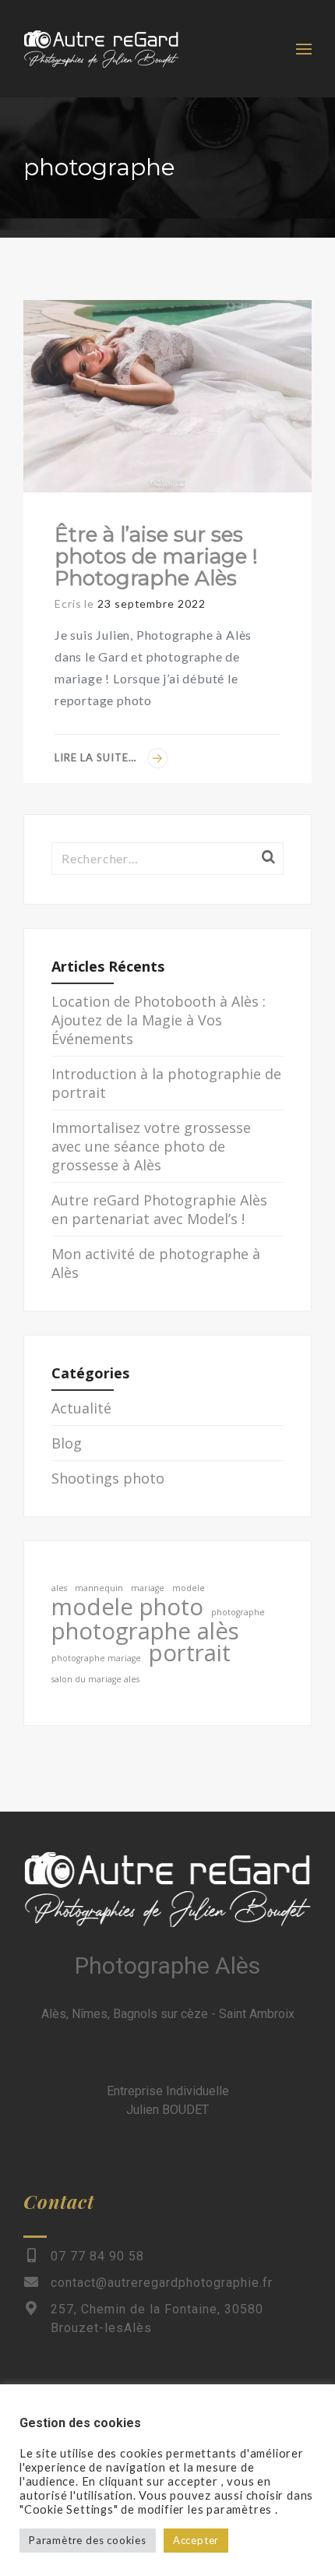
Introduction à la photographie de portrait (166, 1083)
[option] (167, 396)
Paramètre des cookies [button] (88, 2540)
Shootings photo (108, 1478)
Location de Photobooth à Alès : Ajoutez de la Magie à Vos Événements (159, 1020)
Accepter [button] (196, 2540)
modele (189, 1588)
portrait (190, 1653)
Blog (67, 1443)
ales (59, 1588)
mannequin (99, 1588)
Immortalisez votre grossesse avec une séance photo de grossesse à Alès (151, 1146)
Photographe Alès (167, 1966)
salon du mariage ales (95, 1679)
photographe (238, 1612)
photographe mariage (96, 1658)
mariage (148, 1588)
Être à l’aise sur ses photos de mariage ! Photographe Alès (156, 556)
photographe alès (145, 1631)
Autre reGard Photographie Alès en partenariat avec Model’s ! (159, 1209)
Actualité (81, 1408)
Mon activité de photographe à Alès (156, 1263)
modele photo (127, 1607)
